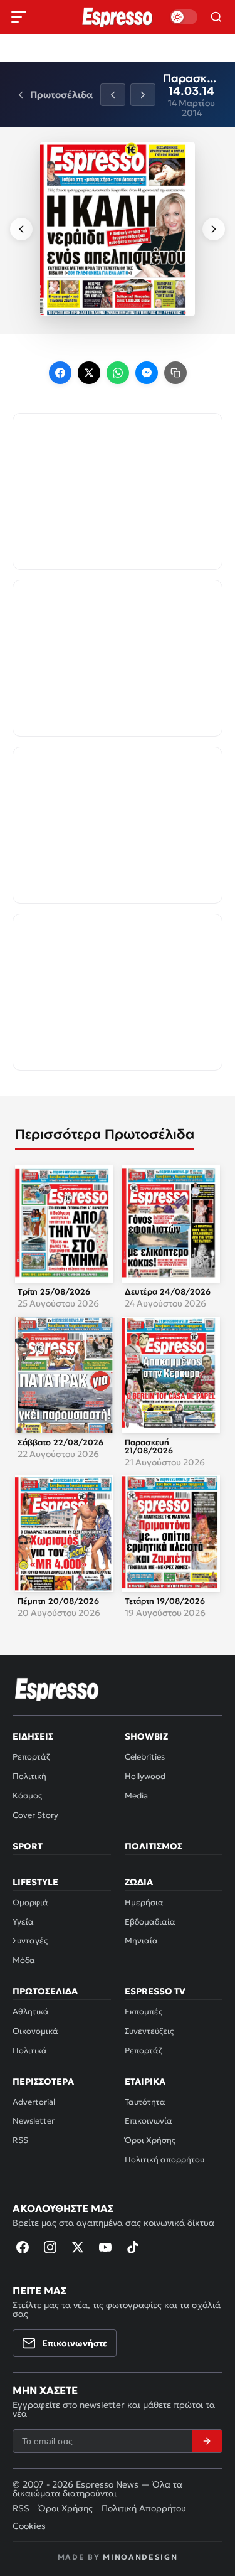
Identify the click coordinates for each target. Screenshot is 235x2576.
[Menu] (19, 17)
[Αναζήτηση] (216, 17)
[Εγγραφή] (207, 2441)
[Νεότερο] (21, 229)
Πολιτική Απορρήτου (144, 2508)
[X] (78, 2247)
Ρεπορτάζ (31, 1757)
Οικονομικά (35, 2031)
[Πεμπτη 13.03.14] (143, 95)
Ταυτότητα (145, 2102)
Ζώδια (139, 1882)
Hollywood (145, 1776)
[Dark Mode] (184, 17)
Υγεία (23, 1922)
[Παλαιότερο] (214, 229)
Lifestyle (35, 1882)
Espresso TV (155, 1991)
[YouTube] (105, 2247)
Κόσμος (27, 1796)
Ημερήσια (144, 1902)
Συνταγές (30, 1941)
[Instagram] (50, 2247)
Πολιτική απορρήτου (164, 2160)
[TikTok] (133, 2247)
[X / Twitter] (89, 373)
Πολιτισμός (154, 1846)
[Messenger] (147, 373)
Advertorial (34, 2102)
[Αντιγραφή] (175, 373)
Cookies (29, 2526)
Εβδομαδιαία (150, 1922)
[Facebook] (60, 373)
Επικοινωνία (149, 2121)
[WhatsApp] (118, 373)
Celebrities (145, 1757)
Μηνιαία (141, 1941)
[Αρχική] (57, 1689)
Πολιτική (29, 1776)
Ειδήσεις (33, 1736)
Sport (28, 1846)
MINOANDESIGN (140, 2557)
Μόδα (24, 1960)
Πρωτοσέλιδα (45, 1991)
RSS (20, 2140)
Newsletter (34, 2121)
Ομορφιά (30, 1902)
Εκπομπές (144, 2012)
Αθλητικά (31, 2012)
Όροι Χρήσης (150, 2140)
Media (136, 1796)
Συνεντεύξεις (149, 2031)
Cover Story (35, 1815)
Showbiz (146, 1736)
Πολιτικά (30, 2050)
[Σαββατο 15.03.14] (113, 95)
